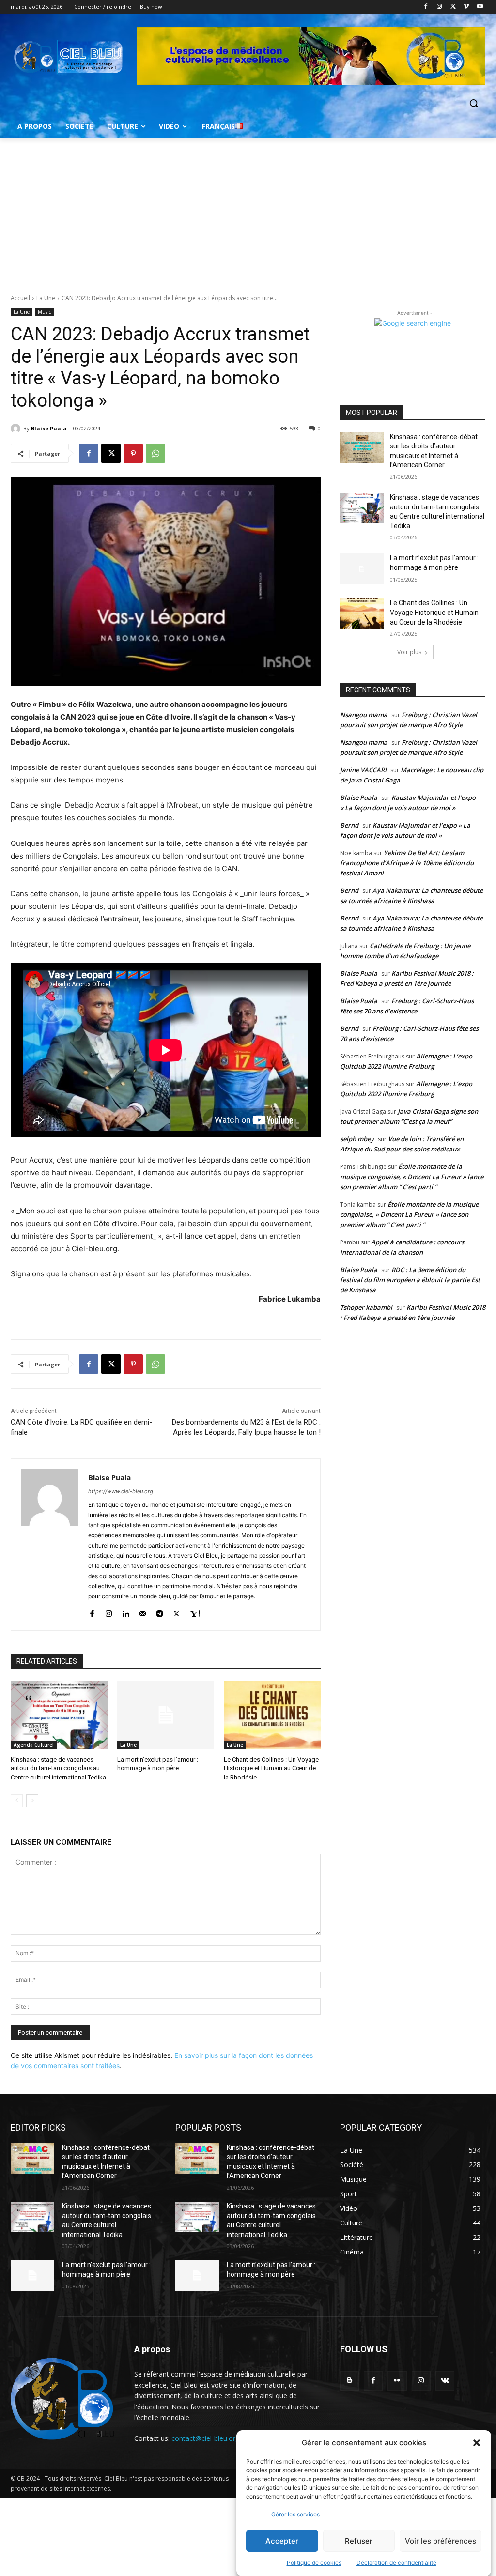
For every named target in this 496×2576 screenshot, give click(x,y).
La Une (46, 298)
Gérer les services (295, 2514)
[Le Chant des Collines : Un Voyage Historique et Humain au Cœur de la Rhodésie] (272, 1715)
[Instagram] (440, 7)
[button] (477, 2443)
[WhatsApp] (155, 453)
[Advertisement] (248, 211)
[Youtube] (480, 7)
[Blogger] (349, 2381)
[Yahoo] (195, 1612)
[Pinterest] (133, 453)
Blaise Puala (49, 428)
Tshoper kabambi (366, 1307)
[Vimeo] (466, 7)
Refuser (359, 2541)
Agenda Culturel (34, 1745)
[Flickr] (397, 2381)
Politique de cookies (314, 2563)
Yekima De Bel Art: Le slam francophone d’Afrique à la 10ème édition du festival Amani (407, 863)
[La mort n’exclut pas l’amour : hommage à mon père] (166, 1715)
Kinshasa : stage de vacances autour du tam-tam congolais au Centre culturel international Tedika (58, 1768)
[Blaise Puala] (17, 429)
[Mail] (143, 1612)
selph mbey (357, 1139)
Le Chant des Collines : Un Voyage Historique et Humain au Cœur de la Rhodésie (271, 1768)
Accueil (20, 298)
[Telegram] (160, 1612)
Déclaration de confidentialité (396, 2563)
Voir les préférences (441, 2541)
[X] (453, 7)
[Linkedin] (126, 1612)
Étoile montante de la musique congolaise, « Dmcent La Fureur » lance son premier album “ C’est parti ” (412, 1177)
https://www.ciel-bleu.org (121, 1491)
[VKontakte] (445, 2381)
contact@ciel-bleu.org (205, 2438)
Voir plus (409, 652)
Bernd (349, 825)
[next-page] (32, 1801)
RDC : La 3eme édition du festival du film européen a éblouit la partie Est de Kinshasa (410, 1280)
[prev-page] (17, 1801)
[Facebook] (426, 7)
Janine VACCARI (363, 770)
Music (44, 312)
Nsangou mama (364, 715)
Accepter (282, 2541)
